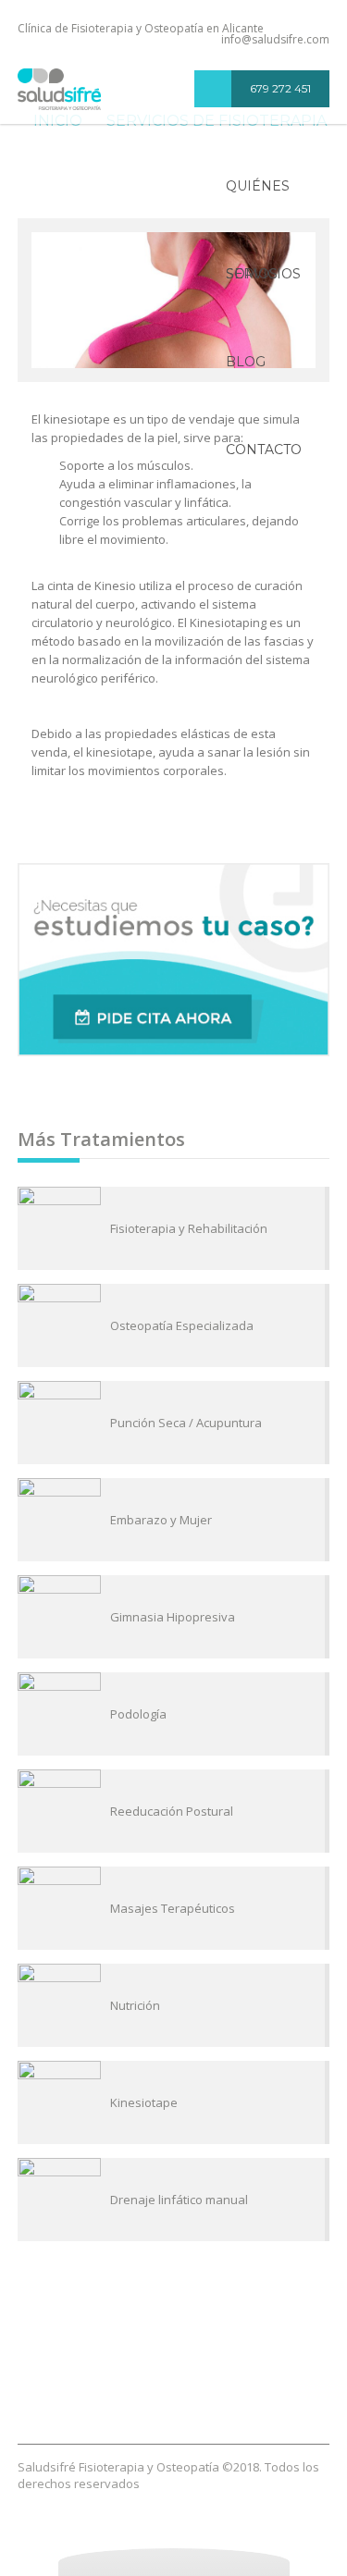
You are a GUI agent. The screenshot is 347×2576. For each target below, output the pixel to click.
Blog (246, 362)
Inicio (99, 2356)
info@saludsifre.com (275, 40)
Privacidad (124, 2390)
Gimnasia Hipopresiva (173, 1617)
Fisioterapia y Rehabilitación (189, 1228)
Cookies (232, 2390)
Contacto (264, 450)
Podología (138, 1714)
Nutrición (135, 2005)
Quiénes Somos (258, 204)
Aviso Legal (174, 2407)
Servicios (263, 274)
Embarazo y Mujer (161, 1520)
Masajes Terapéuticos (173, 1908)
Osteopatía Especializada (182, 1325)
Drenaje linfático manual (179, 2200)
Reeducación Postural (172, 1811)
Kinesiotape (144, 2102)
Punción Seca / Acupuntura (186, 1423)
